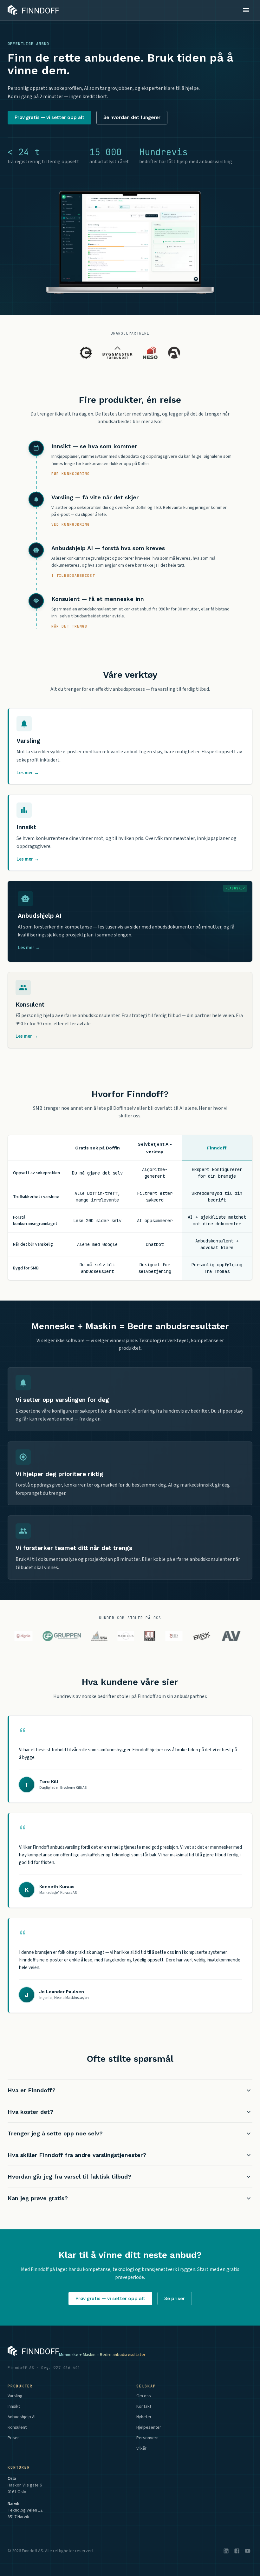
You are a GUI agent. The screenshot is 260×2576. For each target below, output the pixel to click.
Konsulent (17, 2427)
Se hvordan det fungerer (132, 117)
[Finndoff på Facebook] (237, 2551)
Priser (13, 2438)
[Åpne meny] (246, 10)
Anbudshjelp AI (22, 2417)
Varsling (15, 2396)
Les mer (28, 773)
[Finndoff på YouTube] (248, 2551)
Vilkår (141, 2448)
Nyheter (144, 2417)
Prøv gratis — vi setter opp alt (49, 117)
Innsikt (14, 2406)
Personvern (147, 2438)
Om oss (144, 2396)
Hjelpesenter (149, 2427)
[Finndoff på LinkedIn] (226, 2551)
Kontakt (144, 2406)
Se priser (175, 2299)
